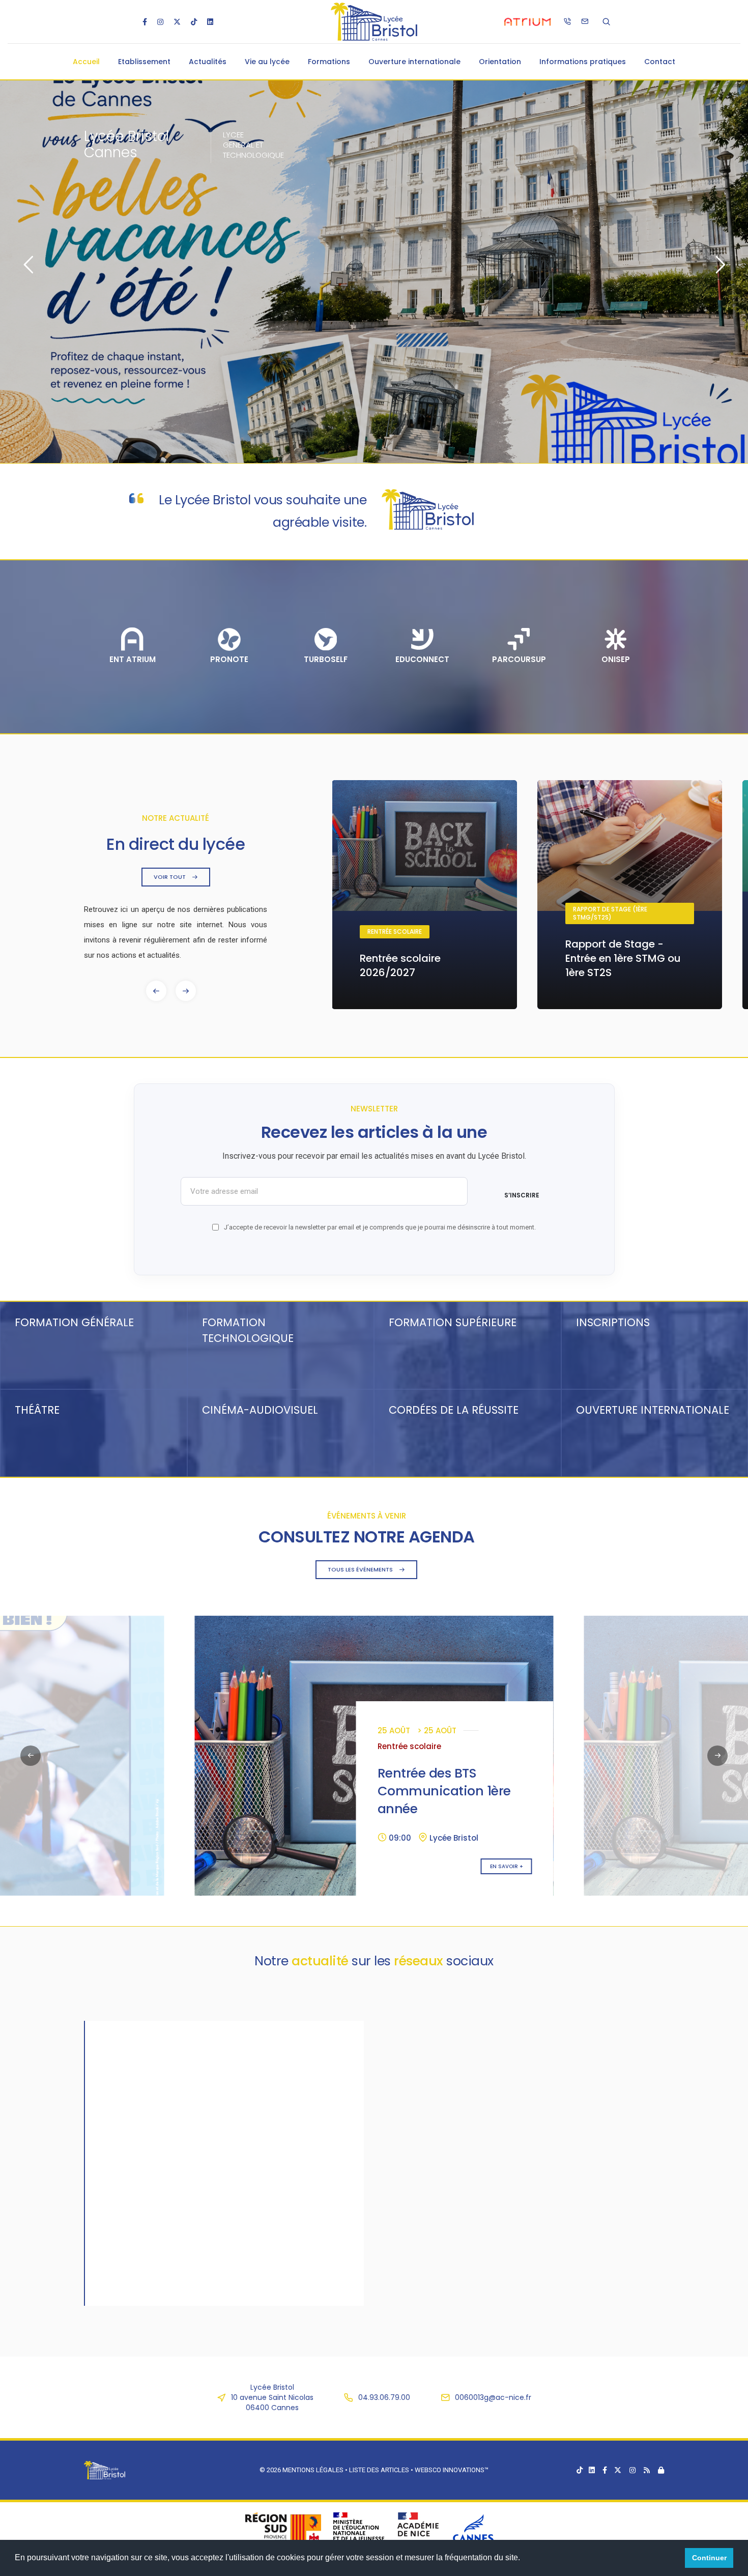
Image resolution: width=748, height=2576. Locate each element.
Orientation (500, 62)
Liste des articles (380, 2470)
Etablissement (144, 62)
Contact (660, 62)
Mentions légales (313, 2470)
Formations (329, 62)
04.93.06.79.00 (384, 2397)
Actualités (208, 62)
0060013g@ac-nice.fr (493, 2397)
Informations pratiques (583, 62)
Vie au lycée (267, 62)
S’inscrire (522, 1195)
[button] (186, 991)
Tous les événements (361, 1569)
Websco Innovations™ (452, 2470)
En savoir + (117, 1866)
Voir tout (170, 877)
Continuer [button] (709, 2558)
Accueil (86, 62)
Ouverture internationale (414, 62)
